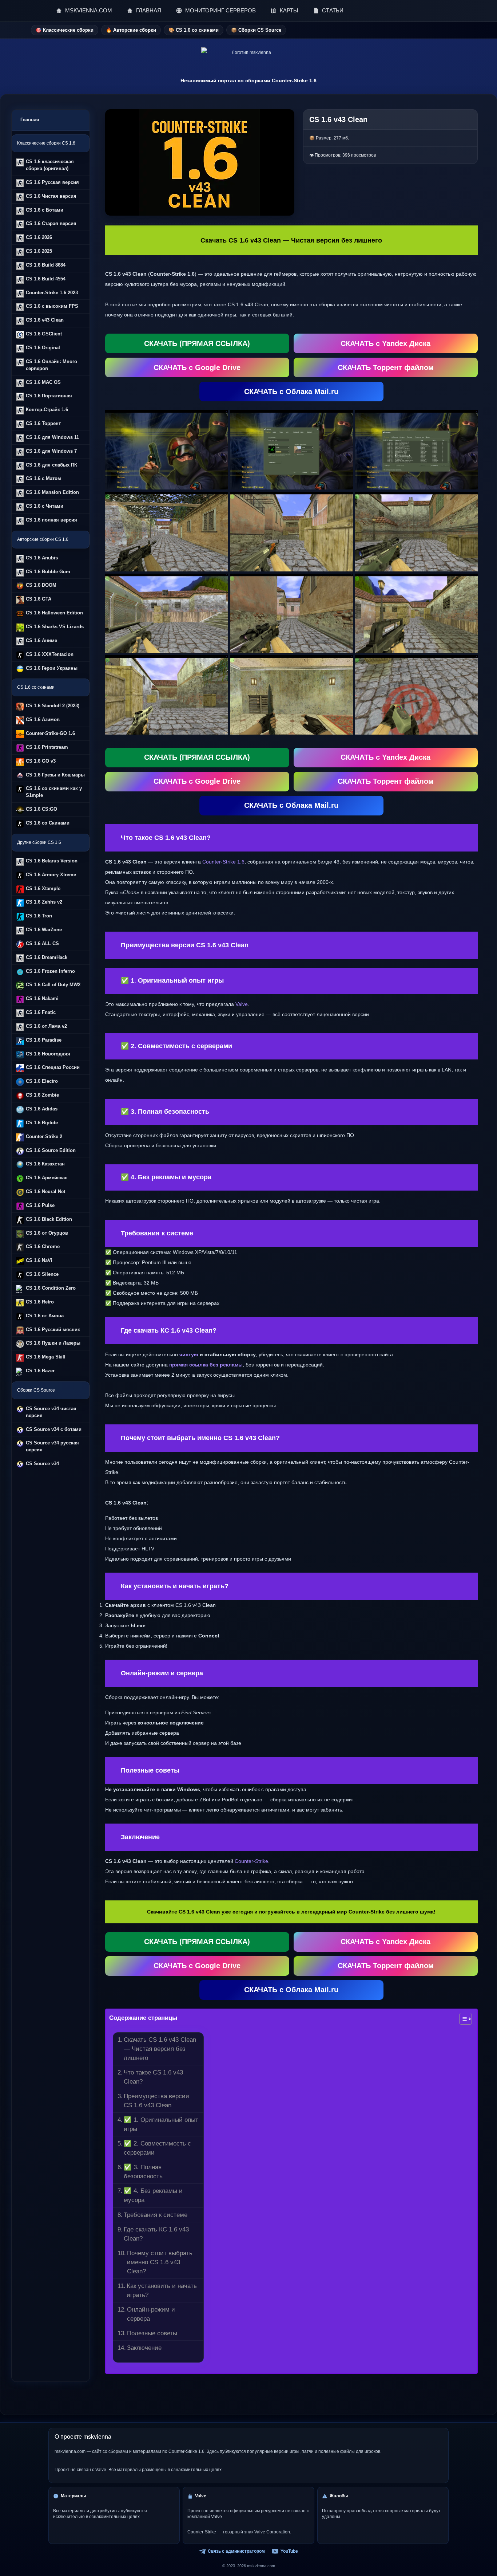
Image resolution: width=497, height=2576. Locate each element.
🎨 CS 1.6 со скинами (194, 30)
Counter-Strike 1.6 (223, 862)
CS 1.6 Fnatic (41, 1012)
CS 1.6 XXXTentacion (50, 654)
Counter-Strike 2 (44, 1136)
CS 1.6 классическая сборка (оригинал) (50, 165)
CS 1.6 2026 (39, 237)
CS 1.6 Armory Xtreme (51, 875)
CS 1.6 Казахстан (45, 1164)
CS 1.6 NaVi (39, 1260)
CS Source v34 (42, 1464)
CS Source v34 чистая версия (51, 1412)
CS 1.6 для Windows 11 (52, 437)
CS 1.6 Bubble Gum (48, 572)
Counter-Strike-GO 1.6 (50, 733)
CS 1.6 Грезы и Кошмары (55, 775)
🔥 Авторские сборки (131, 30)
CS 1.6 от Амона (45, 1316)
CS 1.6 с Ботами (45, 210)
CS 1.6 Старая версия (51, 223)
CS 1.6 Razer (40, 1371)
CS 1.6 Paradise (44, 1040)
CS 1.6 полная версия (51, 520)
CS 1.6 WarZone (44, 930)
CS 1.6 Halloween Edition (54, 613)
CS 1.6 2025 (39, 251)
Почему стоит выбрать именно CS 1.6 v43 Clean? (160, 2262)
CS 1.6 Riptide (42, 1123)
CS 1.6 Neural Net (45, 1191)
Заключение (144, 2348)
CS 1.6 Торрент (43, 423)
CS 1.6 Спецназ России (53, 1067)
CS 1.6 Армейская (47, 1178)
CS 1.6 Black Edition (49, 1219)
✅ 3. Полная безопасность (143, 2172)
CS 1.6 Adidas (42, 1109)
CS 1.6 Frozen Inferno (50, 971)
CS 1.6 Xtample (43, 888)
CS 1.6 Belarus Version (52, 861)
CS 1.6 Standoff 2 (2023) (53, 706)
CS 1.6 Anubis (42, 558)
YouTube (289, 2551)
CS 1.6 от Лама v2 (46, 1026)
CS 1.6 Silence (42, 1274)
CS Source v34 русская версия (52, 1446)
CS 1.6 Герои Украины (52, 668)
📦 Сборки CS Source (256, 30)
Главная (30, 120)
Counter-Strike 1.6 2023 (52, 293)
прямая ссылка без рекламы (206, 1365)
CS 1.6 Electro (42, 1081)
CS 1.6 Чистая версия (51, 196)
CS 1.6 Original (43, 348)
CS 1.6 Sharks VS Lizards (55, 627)
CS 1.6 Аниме (41, 640)
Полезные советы (152, 2333)
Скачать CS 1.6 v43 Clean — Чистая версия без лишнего (160, 2049)
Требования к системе (156, 2215)
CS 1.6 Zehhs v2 (44, 902)
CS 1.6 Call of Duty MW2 (53, 985)
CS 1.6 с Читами (45, 506)
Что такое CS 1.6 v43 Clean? (153, 2077)
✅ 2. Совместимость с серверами (157, 2148)
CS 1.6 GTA (39, 599)
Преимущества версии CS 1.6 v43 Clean (156, 2101)
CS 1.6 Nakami (42, 998)
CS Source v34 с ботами (54, 1429)
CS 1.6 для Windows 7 (51, 451)
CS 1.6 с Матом (43, 478)
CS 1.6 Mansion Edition (52, 492)
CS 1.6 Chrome (43, 1246)
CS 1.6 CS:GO (41, 809)
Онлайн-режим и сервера (151, 2314)
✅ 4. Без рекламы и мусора (153, 2195)
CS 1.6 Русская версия (52, 182)
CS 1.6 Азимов (43, 719)
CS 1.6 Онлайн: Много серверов (51, 365)
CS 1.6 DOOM (41, 585)
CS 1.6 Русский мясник (53, 1330)
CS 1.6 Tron (39, 916)
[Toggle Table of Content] (462, 2019)
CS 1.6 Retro (40, 1302)
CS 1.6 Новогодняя (48, 1054)
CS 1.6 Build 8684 (46, 265)
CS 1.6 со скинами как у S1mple (54, 792)
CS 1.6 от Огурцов (47, 1233)
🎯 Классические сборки (65, 30)
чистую (189, 1354)
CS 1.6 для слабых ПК (51, 465)
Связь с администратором (236, 2551)
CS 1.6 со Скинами (48, 823)
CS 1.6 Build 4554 (46, 279)
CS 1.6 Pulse (40, 1205)
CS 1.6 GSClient (44, 334)
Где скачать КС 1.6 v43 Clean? (156, 2234)
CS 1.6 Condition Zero (51, 1288)
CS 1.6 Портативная (49, 396)
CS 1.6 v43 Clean (45, 320)
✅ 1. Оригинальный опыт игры (161, 2124)
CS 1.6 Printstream (47, 747)
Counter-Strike (251, 1861)
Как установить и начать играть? (162, 2290)
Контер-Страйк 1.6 (47, 410)
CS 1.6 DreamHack (47, 957)
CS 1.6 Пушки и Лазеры (53, 1343)
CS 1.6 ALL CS (42, 943)
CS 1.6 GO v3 (41, 761)
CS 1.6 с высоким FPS (52, 306)
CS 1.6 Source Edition (51, 1150)
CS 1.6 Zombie (42, 1095)
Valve (242, 1004)
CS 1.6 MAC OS (43, 382)
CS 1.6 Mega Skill (46, 1357)
